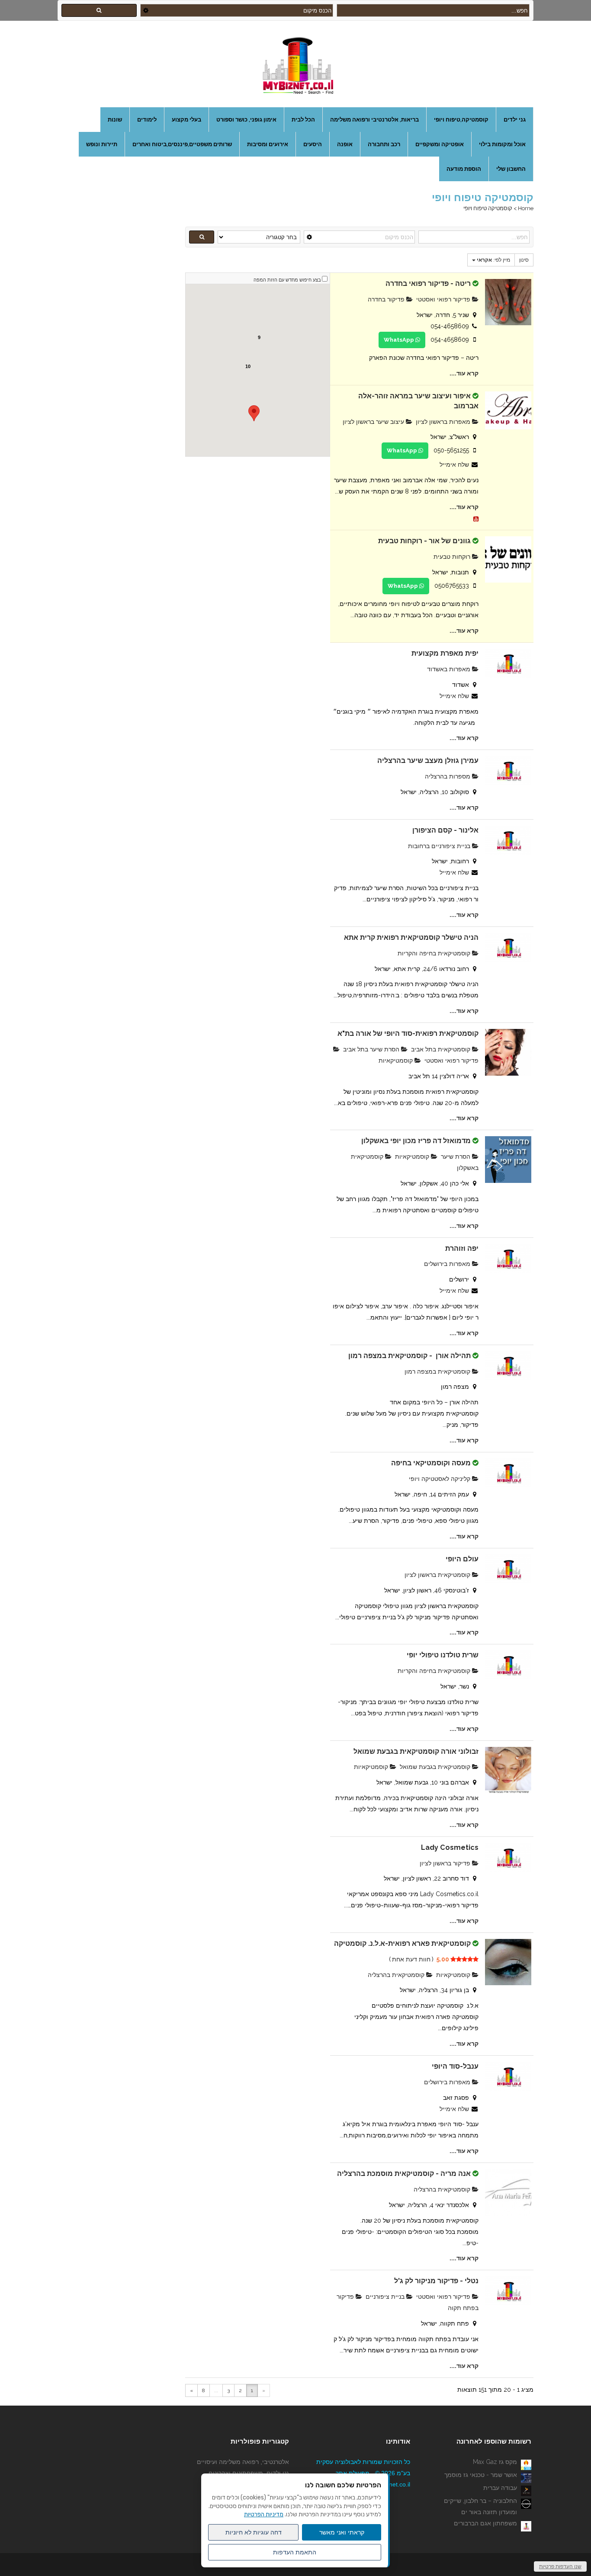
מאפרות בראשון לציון (444, 422)
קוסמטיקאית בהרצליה (397, 1975)
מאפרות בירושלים (448, 1264)
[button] (254, 413)
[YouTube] (476, 518)
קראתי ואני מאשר (342, 2532)
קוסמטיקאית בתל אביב (442, 1049)
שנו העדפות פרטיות (560, 2566)
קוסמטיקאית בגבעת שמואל (436, 1767)
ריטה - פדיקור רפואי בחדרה (428, 284)
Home (526, 208)
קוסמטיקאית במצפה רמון (438, 1371)
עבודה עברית (500, 2488)
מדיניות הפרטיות (264, 2514)
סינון (524, 260)
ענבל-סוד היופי (455, 2066)
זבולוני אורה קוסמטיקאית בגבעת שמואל (416, 1751)
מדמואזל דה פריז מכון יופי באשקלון (416, 1141)
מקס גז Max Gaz (495, 2462)
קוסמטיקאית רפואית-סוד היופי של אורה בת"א (408, 1033)
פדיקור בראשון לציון (446, 1863)
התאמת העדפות (295, 2552)
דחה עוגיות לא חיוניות (254, 2532)
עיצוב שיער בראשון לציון (374, 422)
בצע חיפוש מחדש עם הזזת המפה (287, 280)
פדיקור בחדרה (387, 299)
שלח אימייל (454, 465)
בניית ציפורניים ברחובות (440, 846)
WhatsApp (400, 340)
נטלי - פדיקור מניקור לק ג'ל (436, 2281)
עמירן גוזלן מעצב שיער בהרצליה (428, 761)
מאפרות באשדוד (450, 669)
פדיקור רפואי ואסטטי (444, 299)
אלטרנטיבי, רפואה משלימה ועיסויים (243, 2462)
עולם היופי (462, 1559)
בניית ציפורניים (386, 2297)
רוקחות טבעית (453, 557)
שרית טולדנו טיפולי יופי (443, 1655)
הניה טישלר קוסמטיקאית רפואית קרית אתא (411, 937)
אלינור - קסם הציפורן (445, 830)
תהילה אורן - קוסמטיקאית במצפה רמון (410, 1356)
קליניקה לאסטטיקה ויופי (440, 1479)
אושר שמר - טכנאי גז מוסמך (481, 2475)
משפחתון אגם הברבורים (485, 2523)
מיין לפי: (493, 260)
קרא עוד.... (464, 373)
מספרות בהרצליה (448, 776)
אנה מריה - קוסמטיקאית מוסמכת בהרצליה (404, 2174)
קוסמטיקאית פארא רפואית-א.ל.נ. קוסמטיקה (402, 1943)
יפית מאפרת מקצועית (445, 653)
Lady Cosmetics (450, 1847)
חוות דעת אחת (411, 1959)
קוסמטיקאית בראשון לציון (438, 1575)
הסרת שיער (456, 1157)
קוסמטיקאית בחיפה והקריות (435, 953)
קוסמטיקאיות (397, 1061)
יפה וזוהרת (462, 1248)
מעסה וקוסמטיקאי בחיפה (431, 1463)
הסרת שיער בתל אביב (372, 1049)
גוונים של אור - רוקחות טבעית (424, 541)
